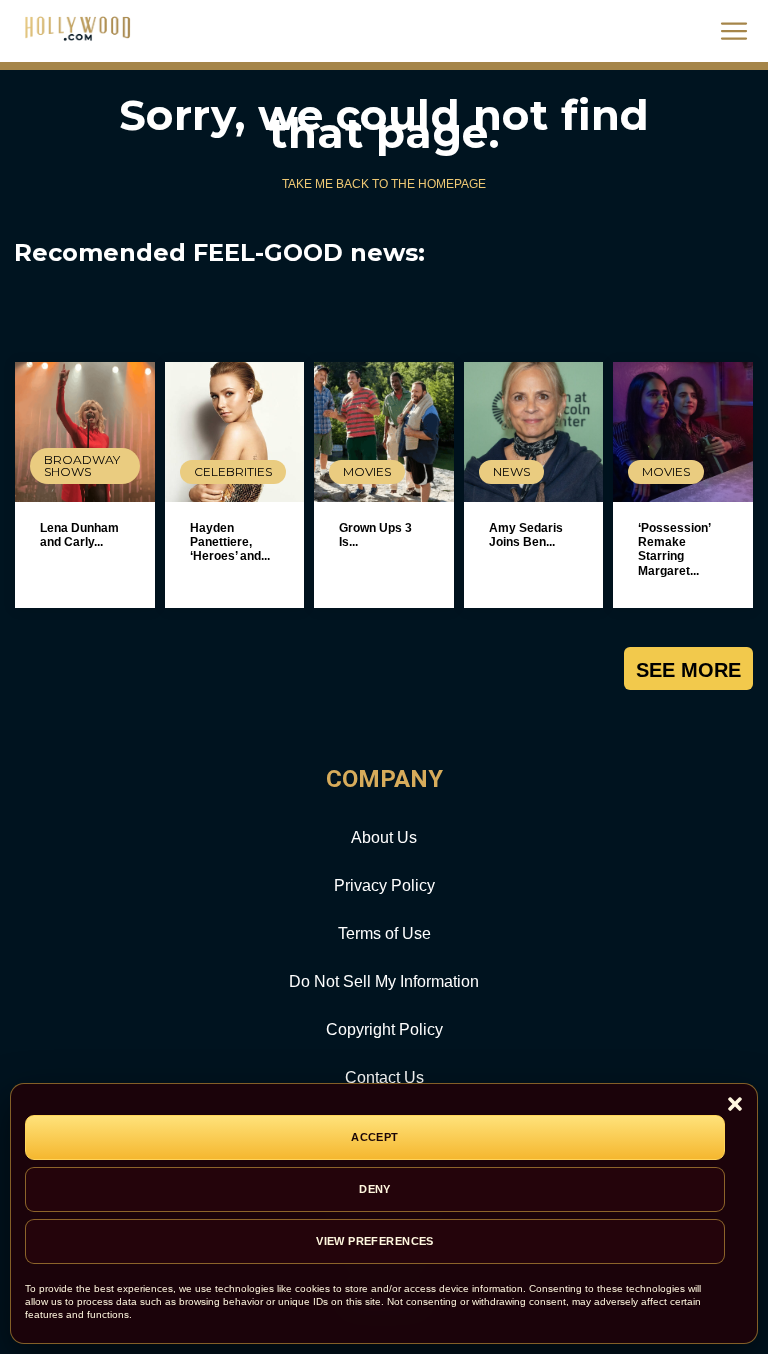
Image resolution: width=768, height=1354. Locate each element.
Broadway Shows (82, 465)
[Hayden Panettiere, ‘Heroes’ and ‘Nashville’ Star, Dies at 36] (235, 432)
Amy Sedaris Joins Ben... (526, 535)
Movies (367, 471)
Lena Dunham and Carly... (79, 535)
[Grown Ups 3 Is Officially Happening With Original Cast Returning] (384, 432)
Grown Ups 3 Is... (375, 535)
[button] (735, 1105)
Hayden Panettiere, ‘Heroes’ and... (230, 542)
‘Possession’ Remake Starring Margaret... (674, 549)
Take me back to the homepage (384, 184)
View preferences (375, 1241)
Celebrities (233, 471)
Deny (375, 1189)
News (511, 471)
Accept (375, 1137)
